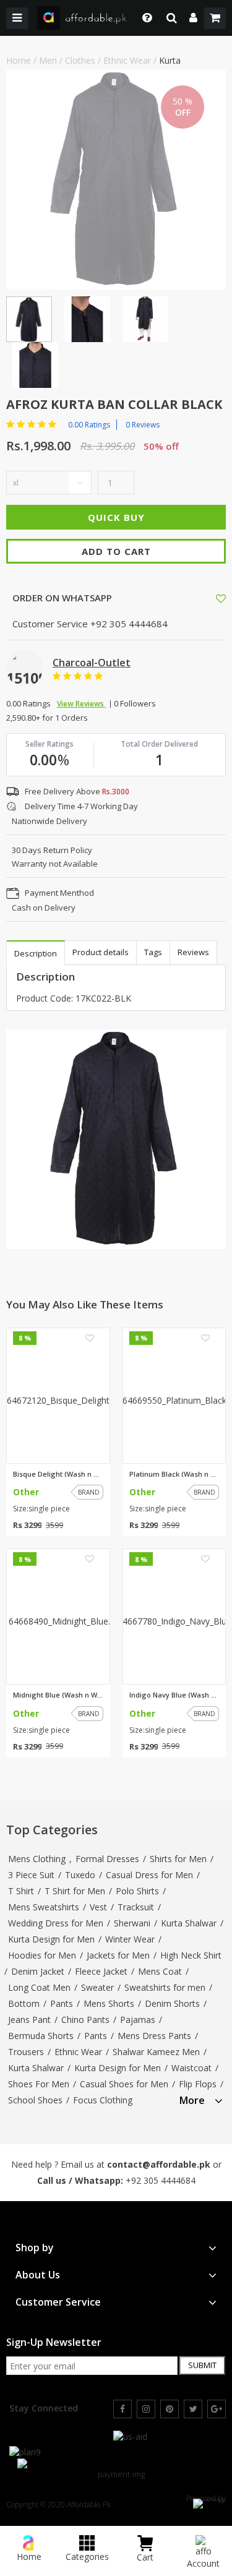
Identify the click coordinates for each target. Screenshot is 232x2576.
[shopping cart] (215, 18)
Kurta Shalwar (189, 1923)
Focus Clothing (103, 2100)
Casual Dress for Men (149, 1875)
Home (19, 60)
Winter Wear (130, 1939)
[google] (217, 2409)
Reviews (193, 952)
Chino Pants (85, 2020)
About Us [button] (38, 2275)
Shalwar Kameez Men (156, 2052)
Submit (202, 2365)
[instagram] (146, 2409)
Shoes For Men (39, 2084)
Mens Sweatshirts (44, 1907)
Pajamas (138, 2020)
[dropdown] (193, 18)
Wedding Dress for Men (56, 1923)
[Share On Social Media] (210, 597)
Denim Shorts (172, 2003)
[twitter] (193, 2409)
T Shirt (21, 1891)
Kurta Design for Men (51, 1939)
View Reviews (81, 704)
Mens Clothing (37, 1859)
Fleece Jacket (101, 1971)
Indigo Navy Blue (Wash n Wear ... (174, 1695)
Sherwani (132, 1923)
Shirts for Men (178, 1859)
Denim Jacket (38, 1971)
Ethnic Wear (127, 60)
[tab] (201, 2099)
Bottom (24, 2003)
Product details (101, 952)
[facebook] (122, 2409)
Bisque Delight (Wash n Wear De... (58, 1474)
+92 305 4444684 (161, 2180)
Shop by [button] (35, 2248)
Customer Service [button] (58, 2302)
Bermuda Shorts (41, 2036)
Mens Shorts (109, 2003)
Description (36, 953)
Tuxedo (80, 1875)
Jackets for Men (118, 1955)
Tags (153, 952)
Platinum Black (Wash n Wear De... (174, 1474)
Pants (62, 2003)
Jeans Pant (29, 2020)
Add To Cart (116, 551)
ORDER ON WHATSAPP (61, 598)
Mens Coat (160, 1971)
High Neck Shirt (191, 1955)
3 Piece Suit (31, 1875)
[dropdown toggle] (144, 18)
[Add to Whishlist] (221, 598)
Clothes (80, 60)
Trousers (26, 2052)
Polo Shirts (137, 1891)
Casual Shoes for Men (124, 2084)
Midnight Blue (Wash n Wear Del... (58, 1695)
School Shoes (35, 2100)
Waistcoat (191, 2068)
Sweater (97, 1987)
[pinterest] (170, 2409)
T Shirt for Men (75, 1891)
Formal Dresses (107, 1859)
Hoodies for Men (42, 1955)
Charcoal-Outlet (92, 663)
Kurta (170, 60)
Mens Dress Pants (154, 2036)
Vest (98, 1907)
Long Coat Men (39, 1987)
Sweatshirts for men (165, 1987)
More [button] (192, 2101)
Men (48, 60)
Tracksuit (136, 1907)
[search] (172, 18)
